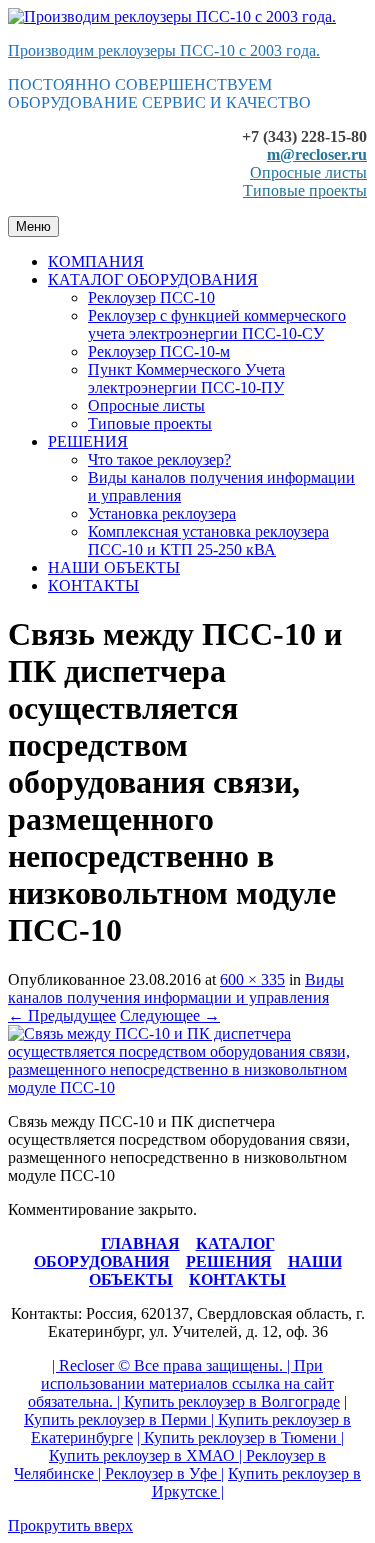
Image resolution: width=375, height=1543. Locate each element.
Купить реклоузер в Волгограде (232, 1401)
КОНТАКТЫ (93, 585)
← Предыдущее (62, 1015)
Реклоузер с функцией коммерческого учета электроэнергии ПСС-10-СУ (217, 324)
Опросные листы (308, 172)
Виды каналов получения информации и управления (176, 988)
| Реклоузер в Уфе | (159, 1473)
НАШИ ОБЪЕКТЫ (114, 567)
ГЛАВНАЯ (140, 1243)
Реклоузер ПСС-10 (151, 297)
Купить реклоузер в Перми (115, 1419)
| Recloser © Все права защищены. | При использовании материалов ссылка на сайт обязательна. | (181, 1383)
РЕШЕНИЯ (88, 441)
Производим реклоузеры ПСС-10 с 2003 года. (164, 50)
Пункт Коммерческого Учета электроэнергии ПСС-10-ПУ (186, 378)
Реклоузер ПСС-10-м (159, 351)
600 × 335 (252, 979)
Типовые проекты (305, 190)
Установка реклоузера (162, 513)
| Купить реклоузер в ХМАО (196, 1446)
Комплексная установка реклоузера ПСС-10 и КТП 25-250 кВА (208, 540)
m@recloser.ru (317, 154)
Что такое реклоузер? (159, 459)
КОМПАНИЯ (96, 261)
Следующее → (170, 1015)
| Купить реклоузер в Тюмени (237, 1437)
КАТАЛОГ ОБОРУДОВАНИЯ (153, 279)
